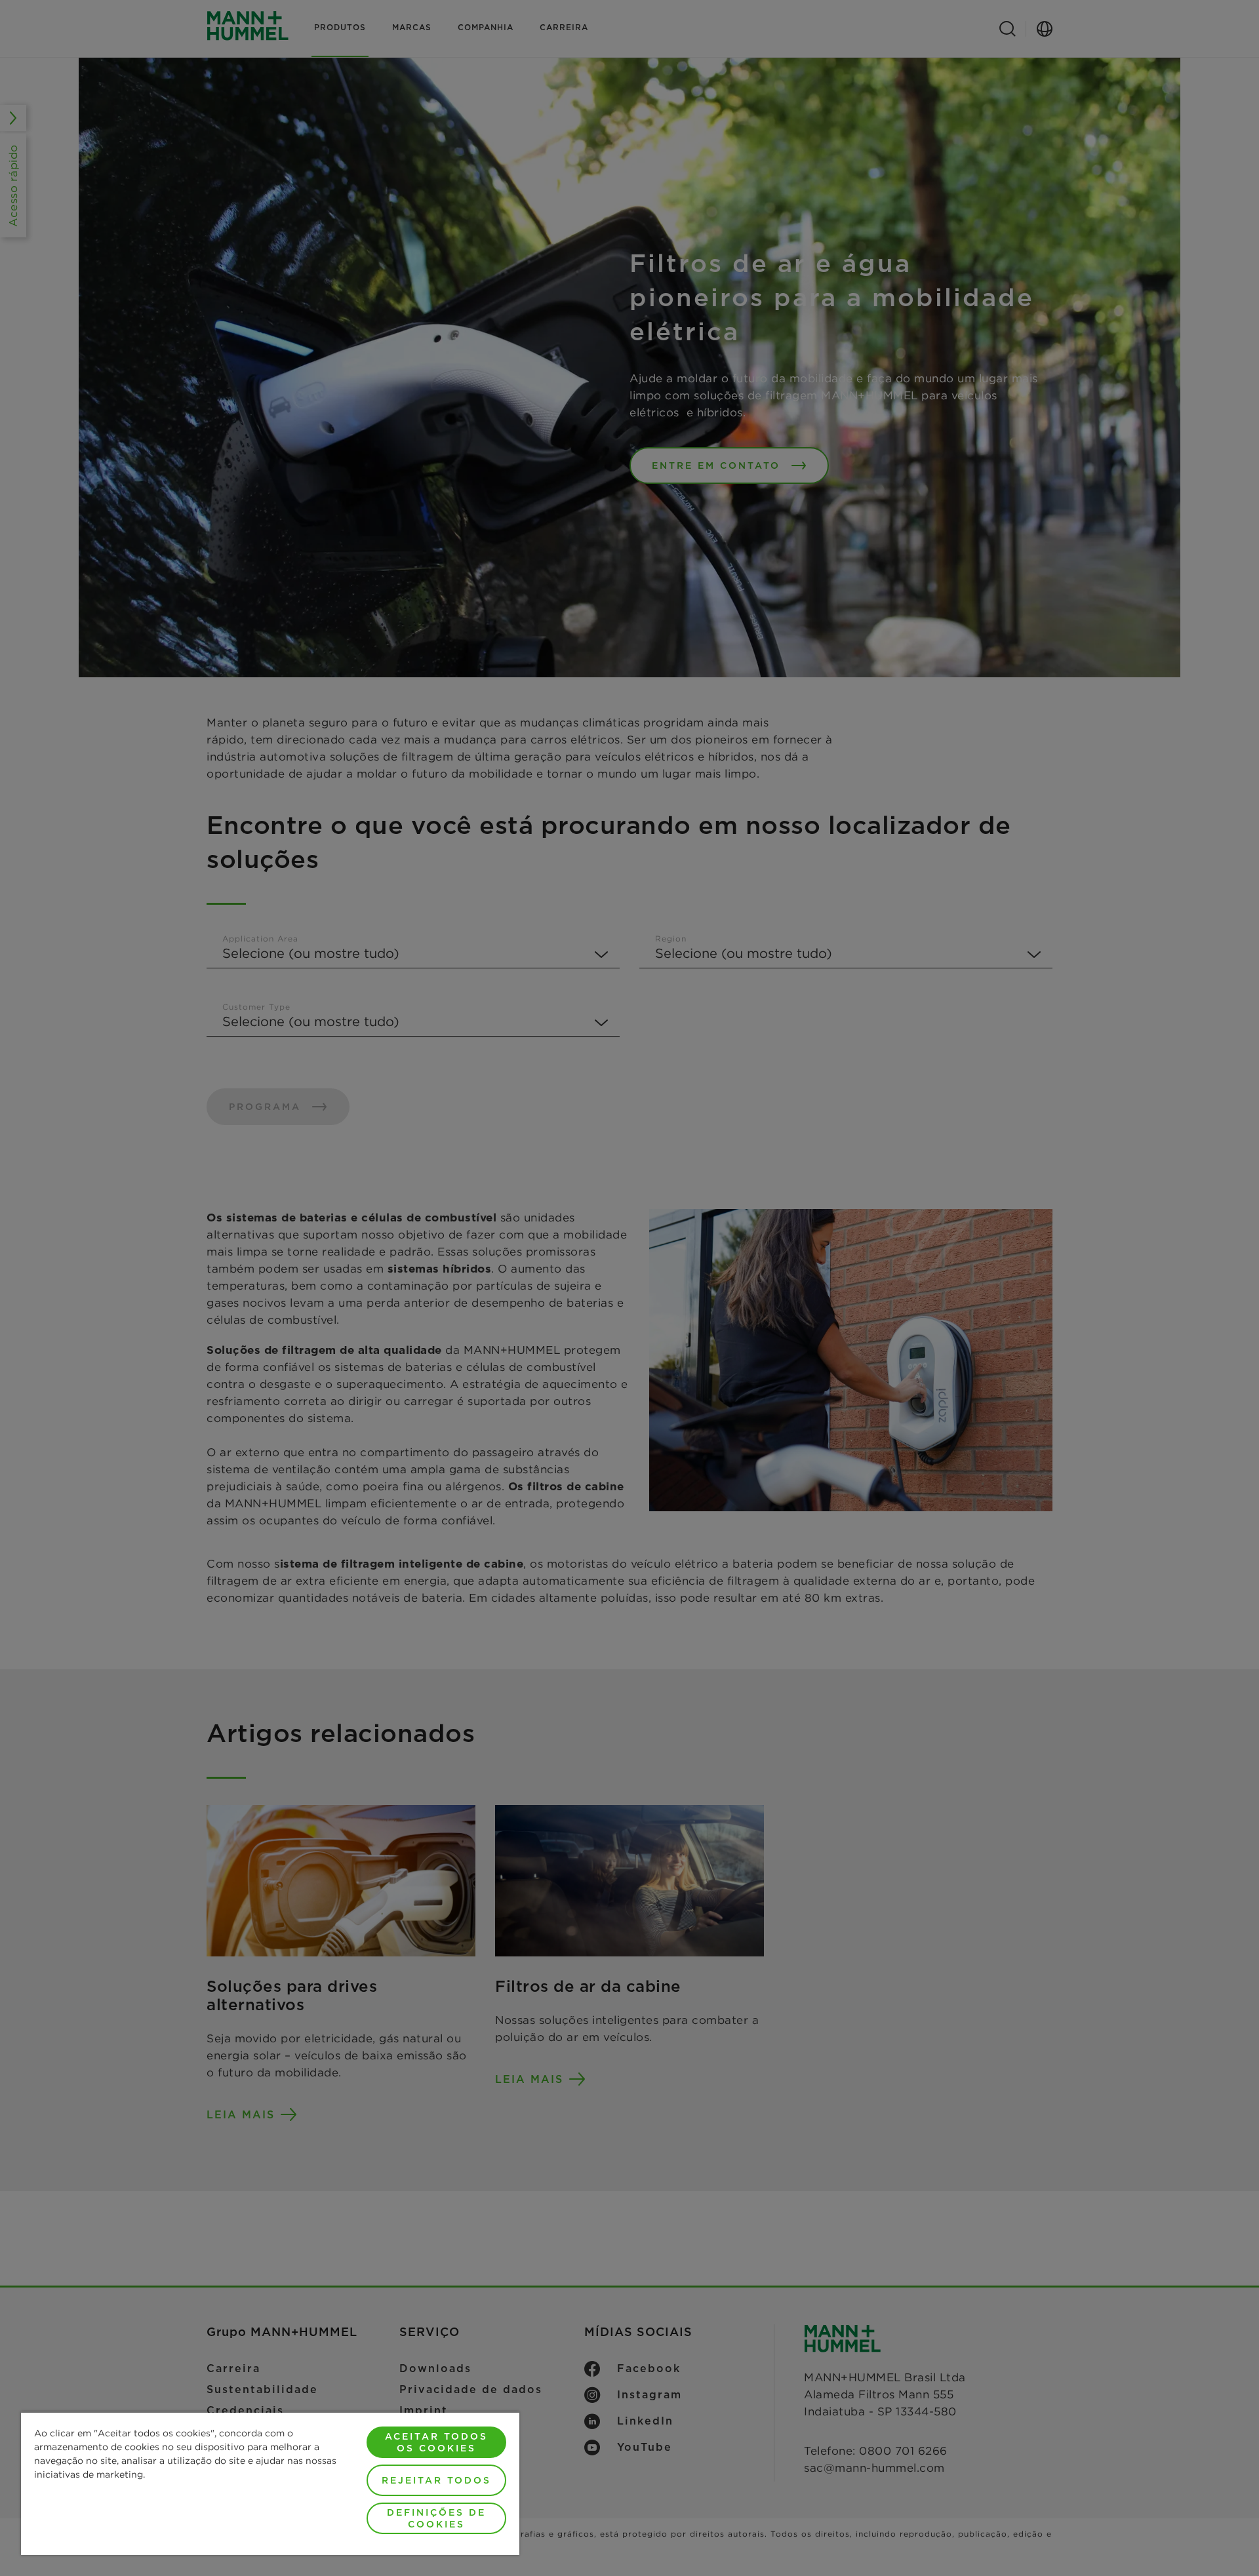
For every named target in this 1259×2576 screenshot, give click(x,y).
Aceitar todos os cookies (436, 2442)
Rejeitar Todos (436, 2480)
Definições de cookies (436, 2518)
